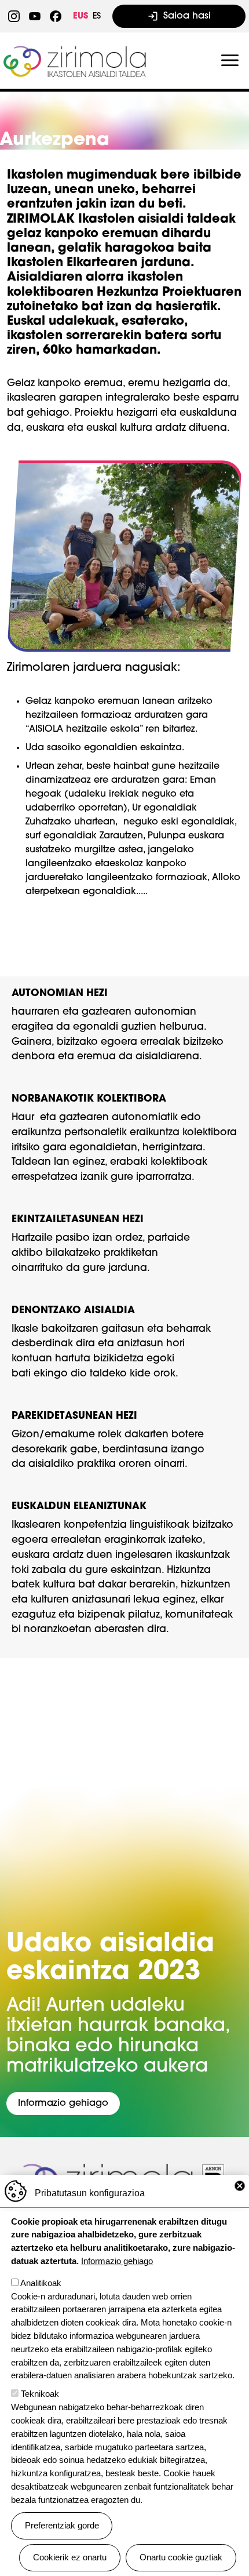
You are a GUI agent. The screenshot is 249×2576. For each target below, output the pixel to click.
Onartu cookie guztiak (181, 2557)
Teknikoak (40, 2394)
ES (97, 17)
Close (240, 2186)
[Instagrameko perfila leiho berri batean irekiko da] (14, 16)
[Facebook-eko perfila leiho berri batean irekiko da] (56, 16)
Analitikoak (41, 2283)
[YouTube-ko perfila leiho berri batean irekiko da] (35, 16)
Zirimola (76, 50)
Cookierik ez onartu (70, 2557)
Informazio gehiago (63, 2103)
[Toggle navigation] (230, 61)
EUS (80, 17)
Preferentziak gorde (62, 2525)
